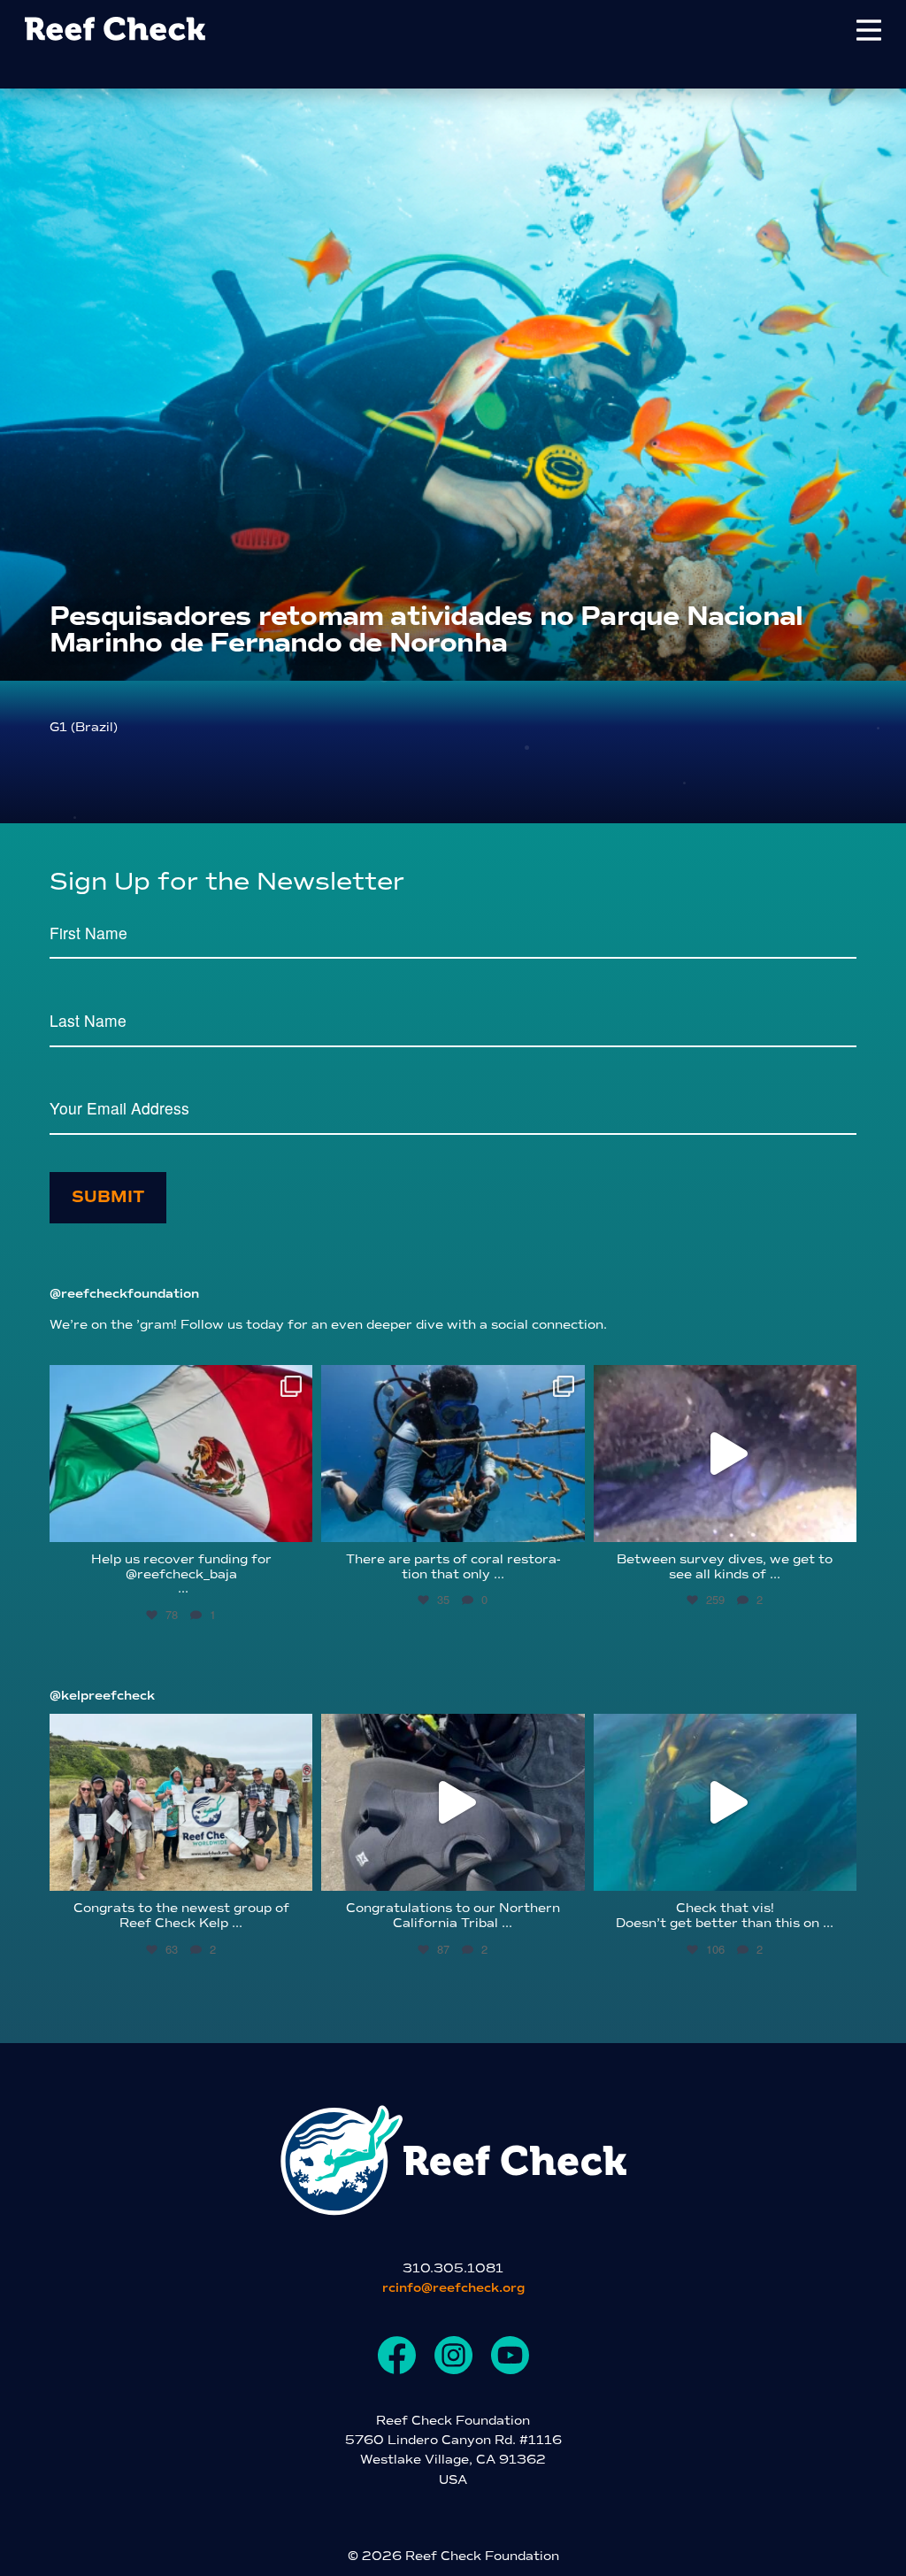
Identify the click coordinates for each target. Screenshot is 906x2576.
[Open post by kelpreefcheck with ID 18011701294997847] (725, 1802)
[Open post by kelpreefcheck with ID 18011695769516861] (453, 1802)
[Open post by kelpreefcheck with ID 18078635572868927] (181, 1802)
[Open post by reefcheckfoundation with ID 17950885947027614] (453, 1454)
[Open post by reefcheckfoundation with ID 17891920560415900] (181, 1454)
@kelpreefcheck (102, 1696)
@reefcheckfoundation (124, 1294)
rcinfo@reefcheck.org (453, 2288)
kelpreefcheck (178, 1731)
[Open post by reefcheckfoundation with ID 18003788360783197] (725, 1454)
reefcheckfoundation (178, 1382)
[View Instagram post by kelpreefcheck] (295, 1869)
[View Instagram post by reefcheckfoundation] (295, 1520)
